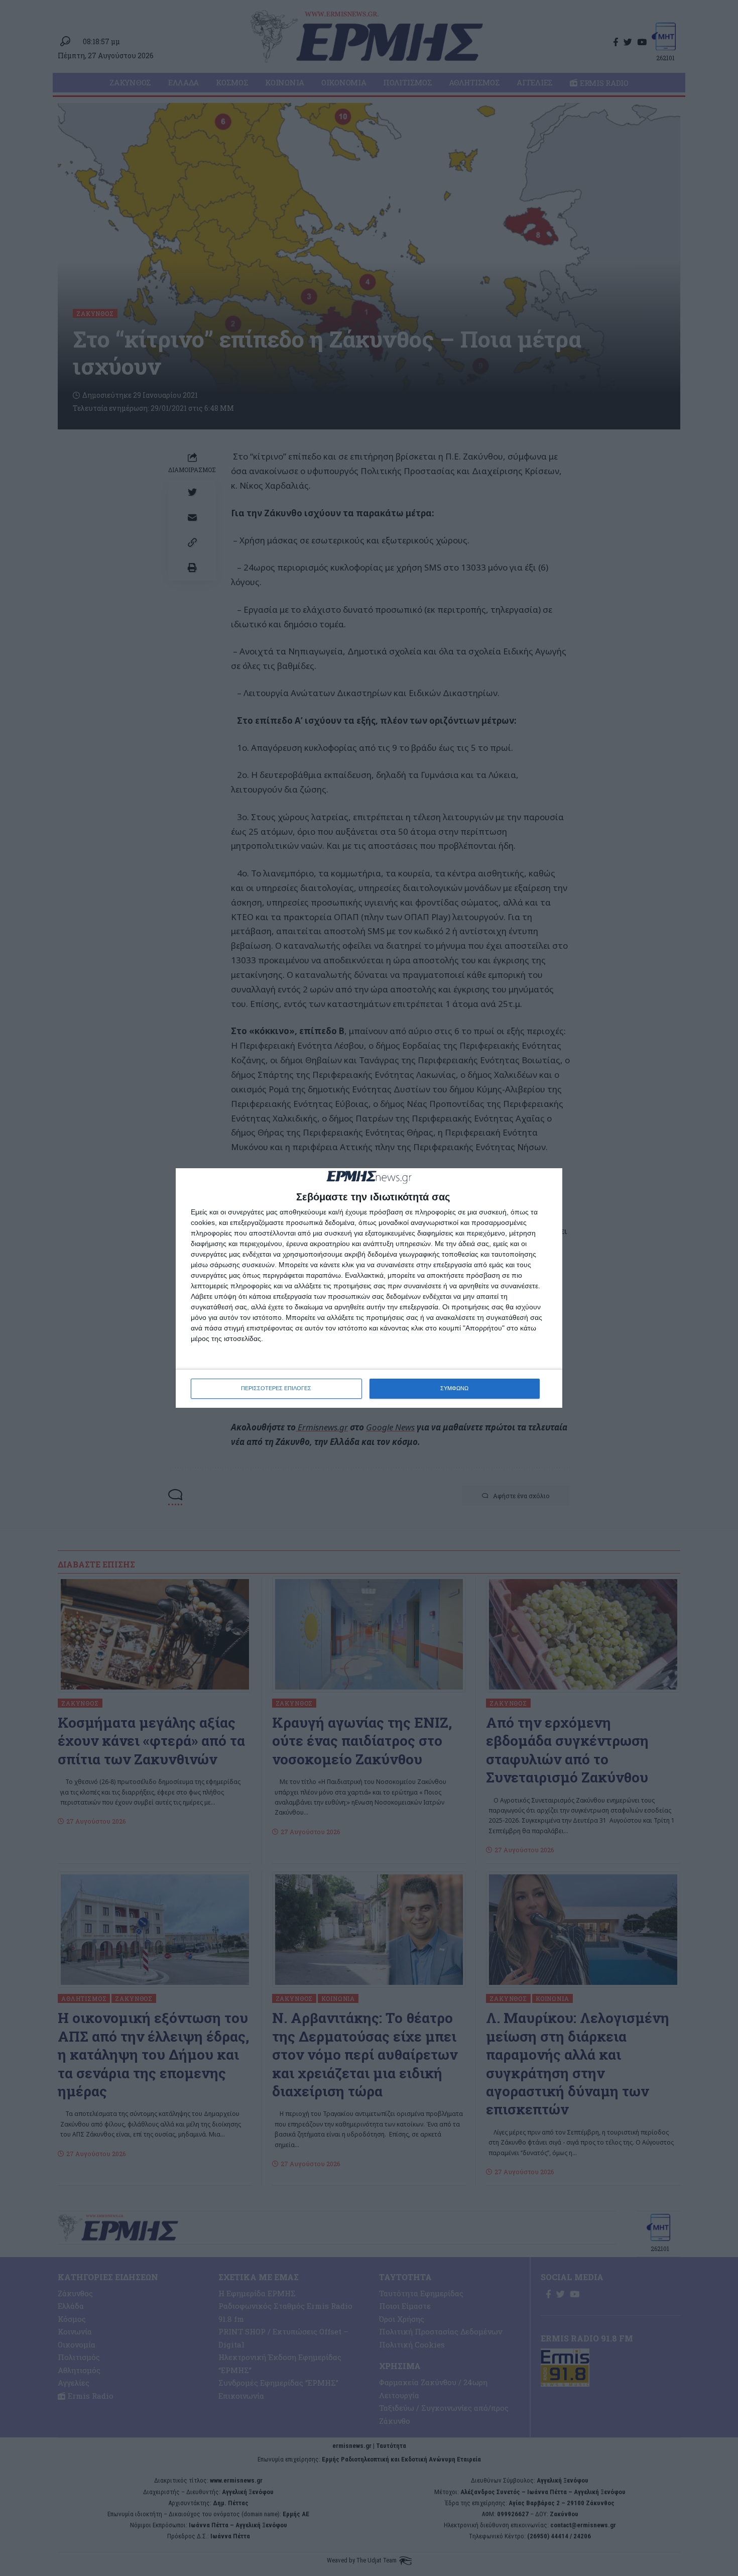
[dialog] (369, 1288)
